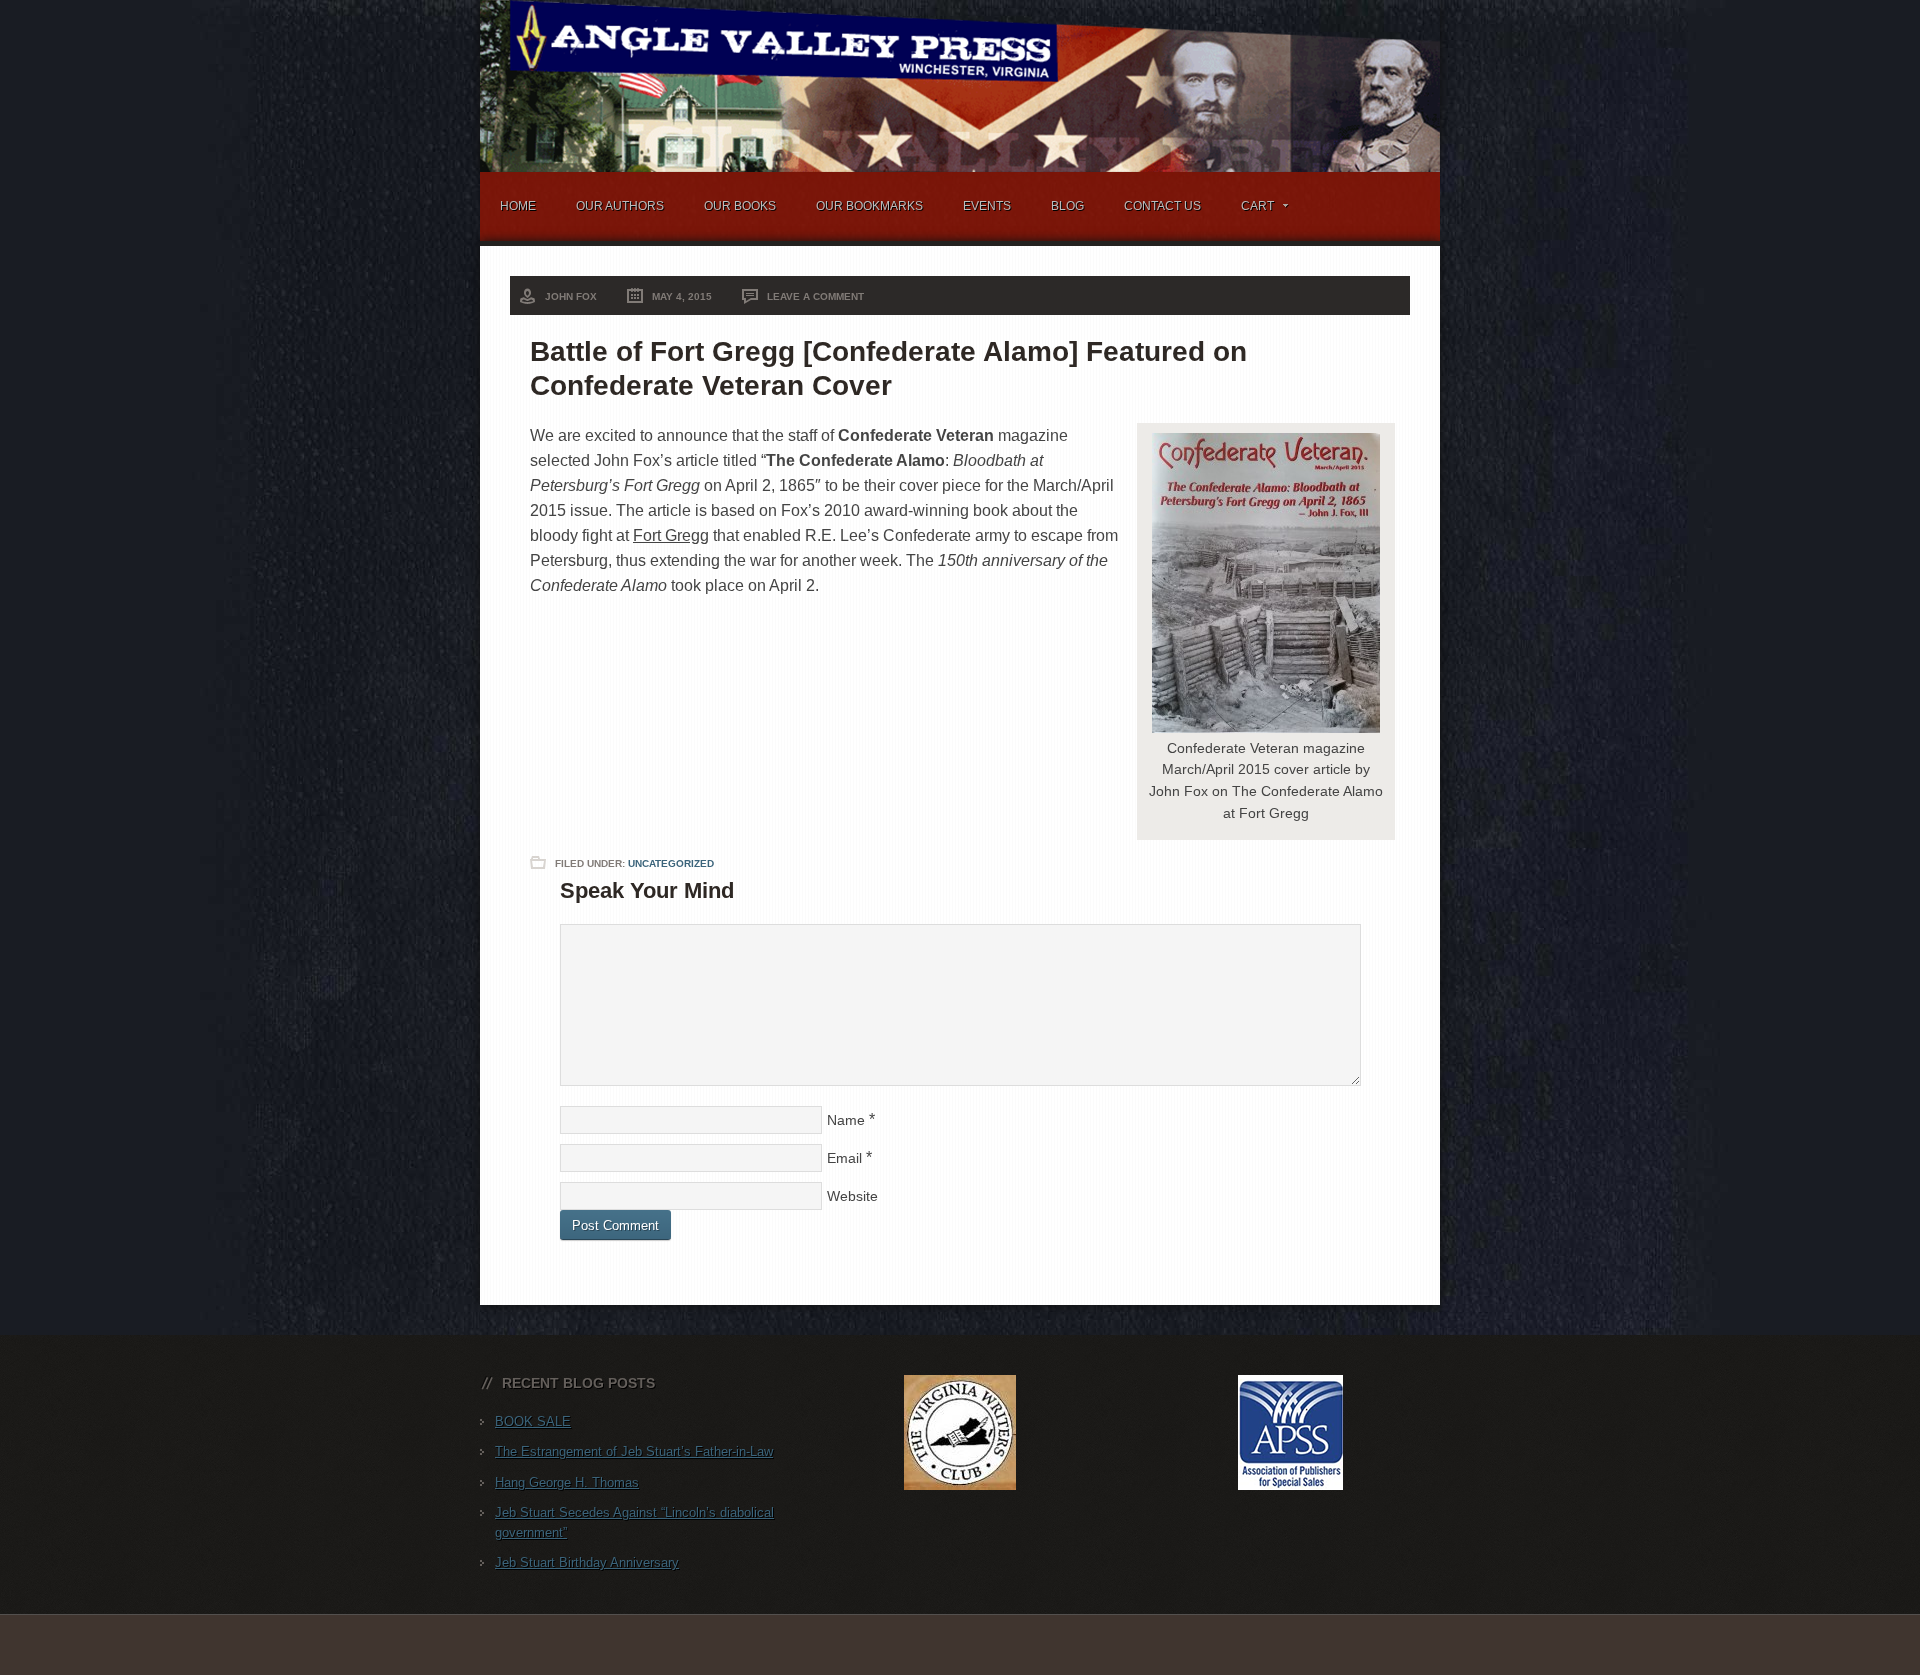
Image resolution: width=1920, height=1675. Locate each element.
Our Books (740, 206)
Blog (1067, 206)
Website (852, 1196)
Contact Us (1162, 206)
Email (844, 1158)
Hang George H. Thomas (567, 1482)
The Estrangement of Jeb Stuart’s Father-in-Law (634, 1451)
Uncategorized (671, 863)
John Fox (571, 296)
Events (987, 206)
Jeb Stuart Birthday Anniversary (587, 1562)
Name (846, 1120)
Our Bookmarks (869, 206)
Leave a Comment (815, 296)
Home (518, 206)
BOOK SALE (533, 1421)
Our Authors (620, 206)
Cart (1247, 209)
